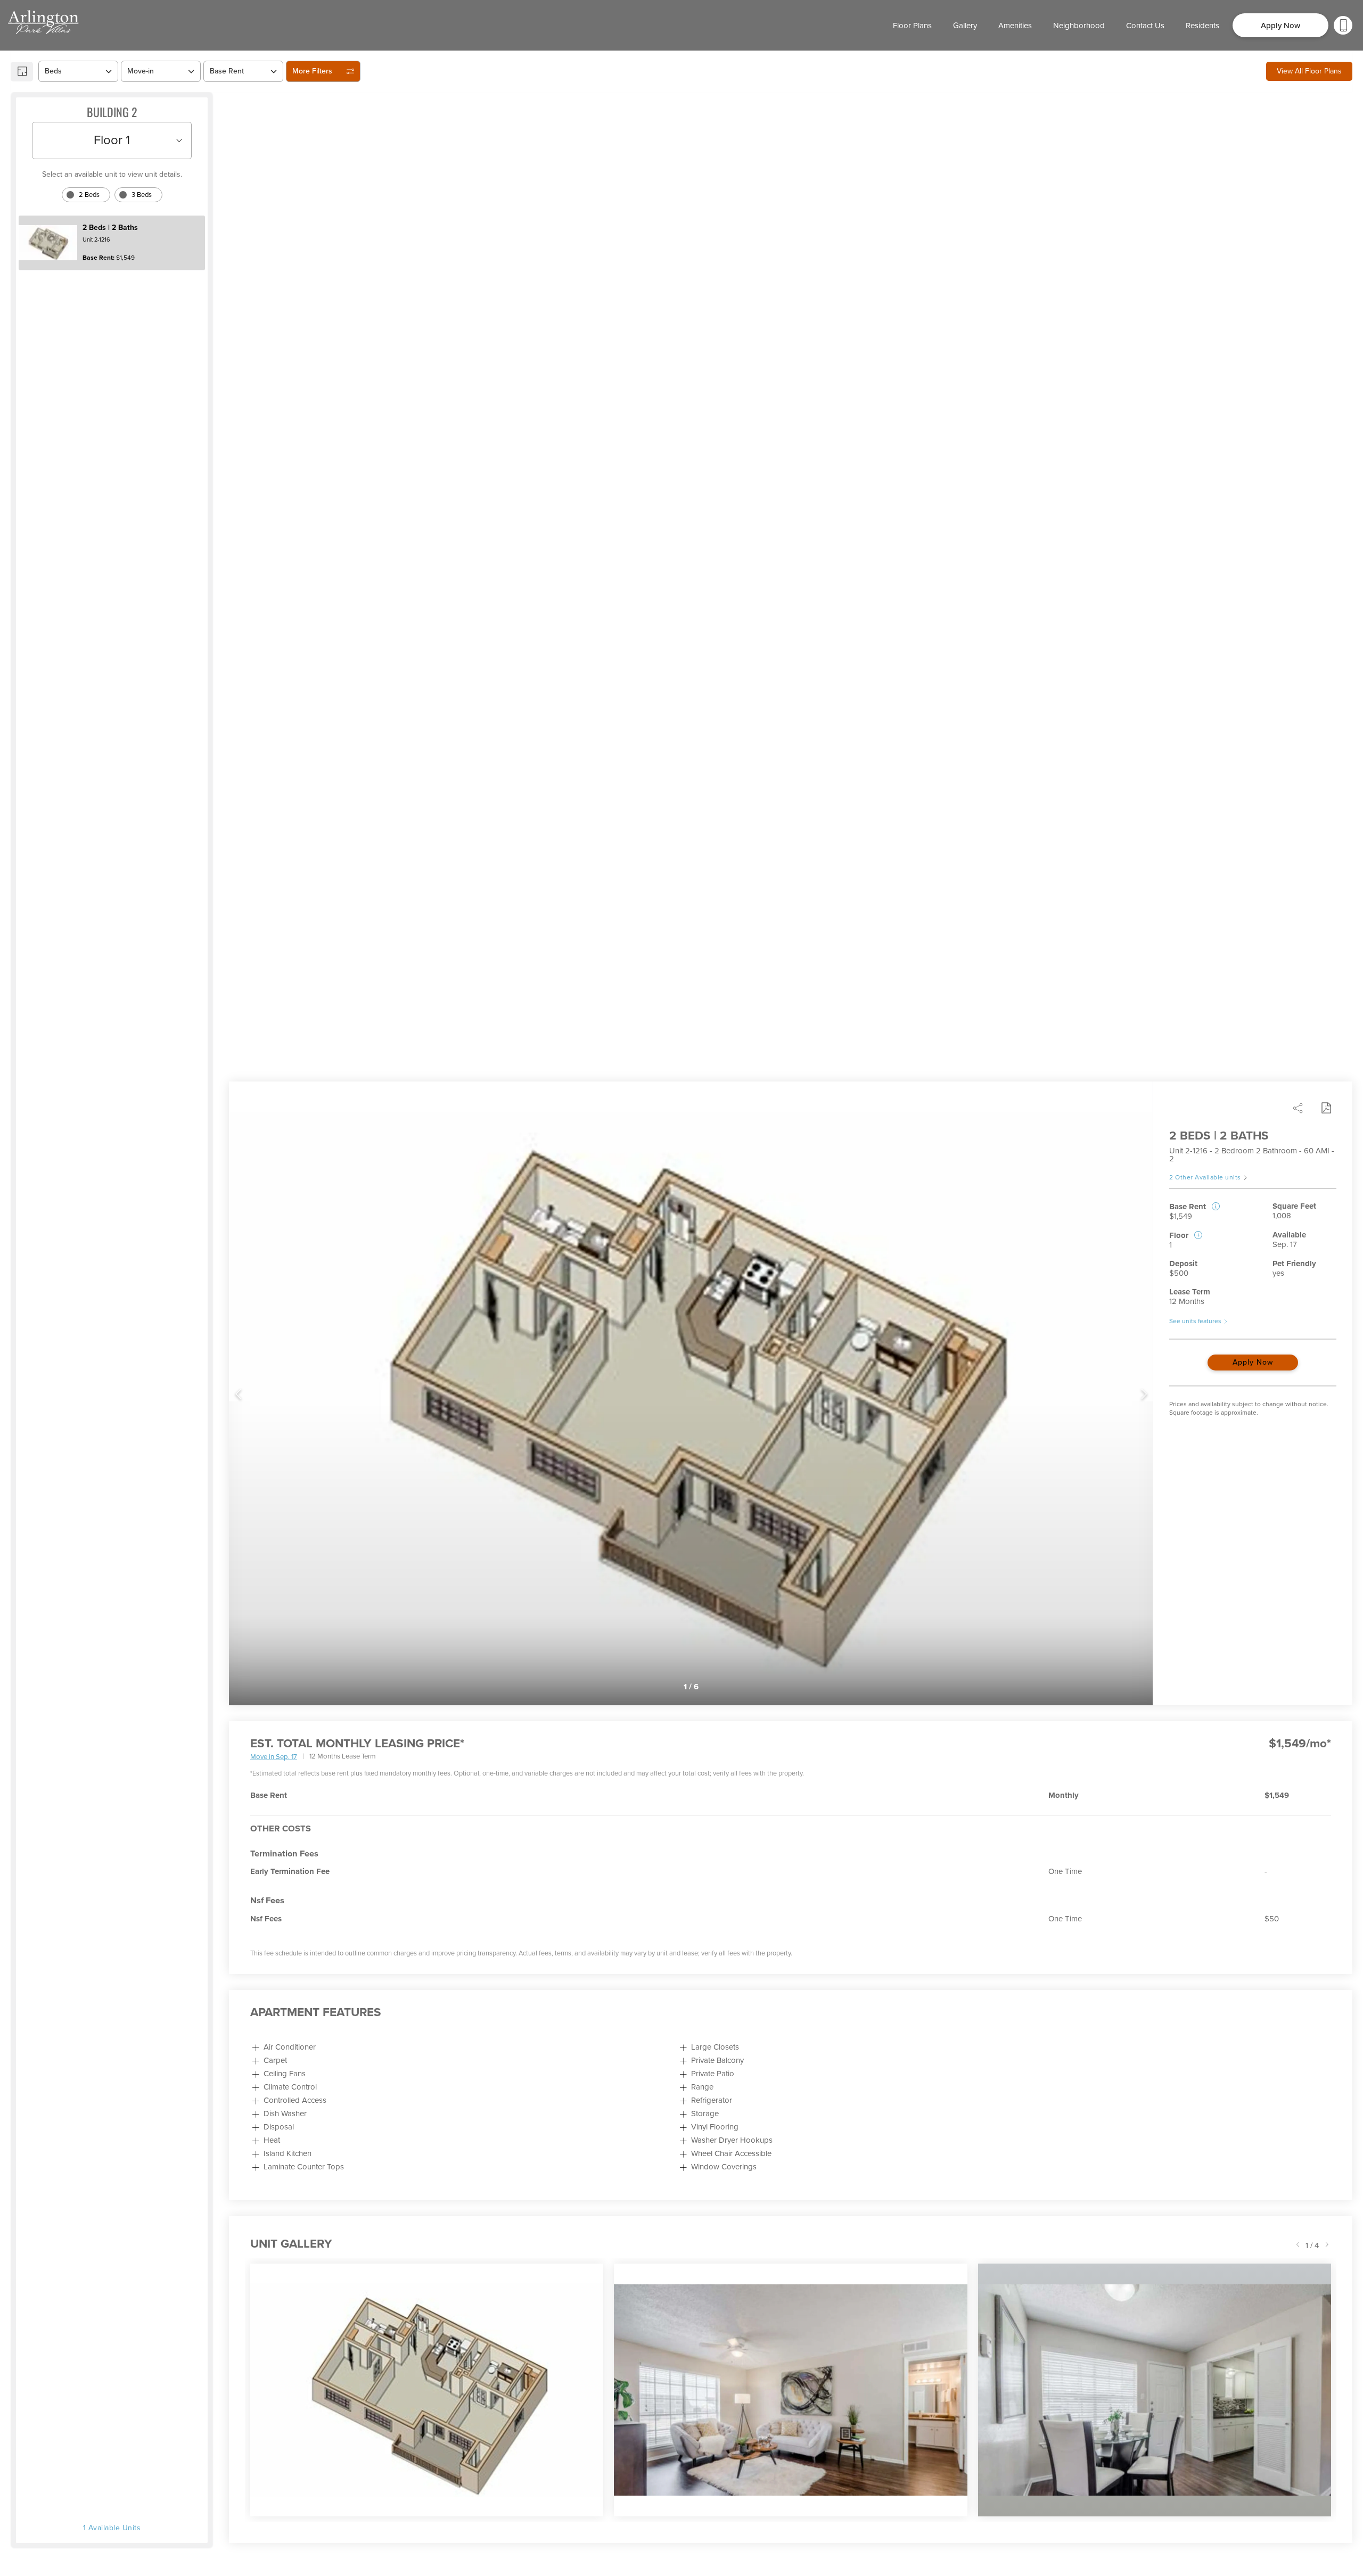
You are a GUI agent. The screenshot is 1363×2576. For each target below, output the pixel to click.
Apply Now (1253, 1362)
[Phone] (1343, 25)
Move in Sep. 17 (274, 1757)
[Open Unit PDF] (1326, 1108)
